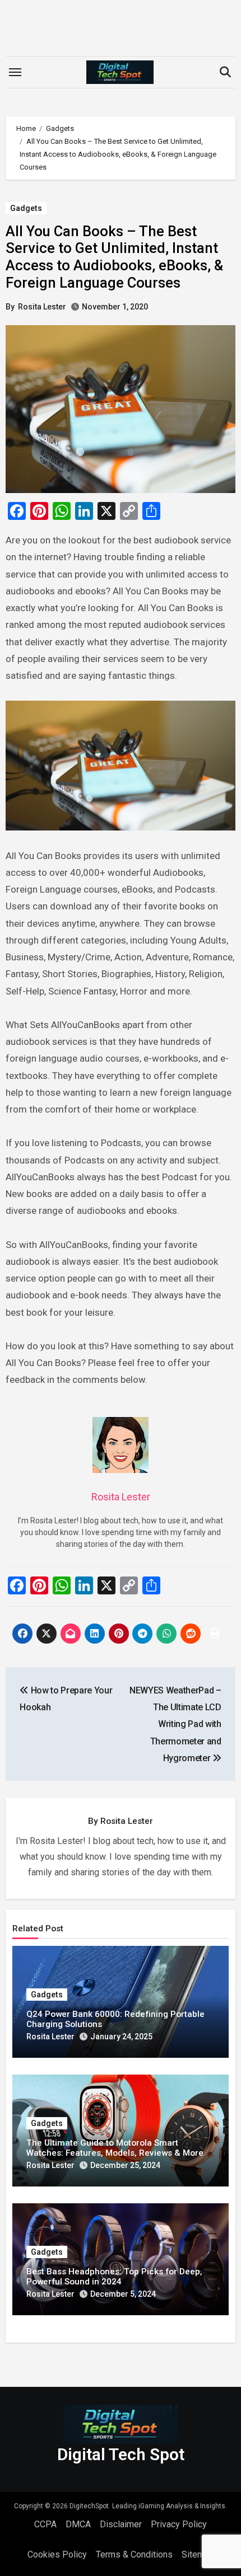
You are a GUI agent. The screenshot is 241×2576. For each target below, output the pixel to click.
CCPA (45, 2524)
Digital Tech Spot (121, 2454)
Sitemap (198, 2554)
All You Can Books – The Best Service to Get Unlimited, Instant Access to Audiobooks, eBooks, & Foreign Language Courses (114, 257)
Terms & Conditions (134, 2554)
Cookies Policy (57, 2554)
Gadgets (26, 208)
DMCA (78, 2524)
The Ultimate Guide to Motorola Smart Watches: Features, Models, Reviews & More (115, 2148)
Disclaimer (121, 2524)
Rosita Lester (42, 307)
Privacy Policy (179, 2524)
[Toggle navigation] (15, 72)
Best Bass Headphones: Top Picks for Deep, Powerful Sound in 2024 (114, 2277)
